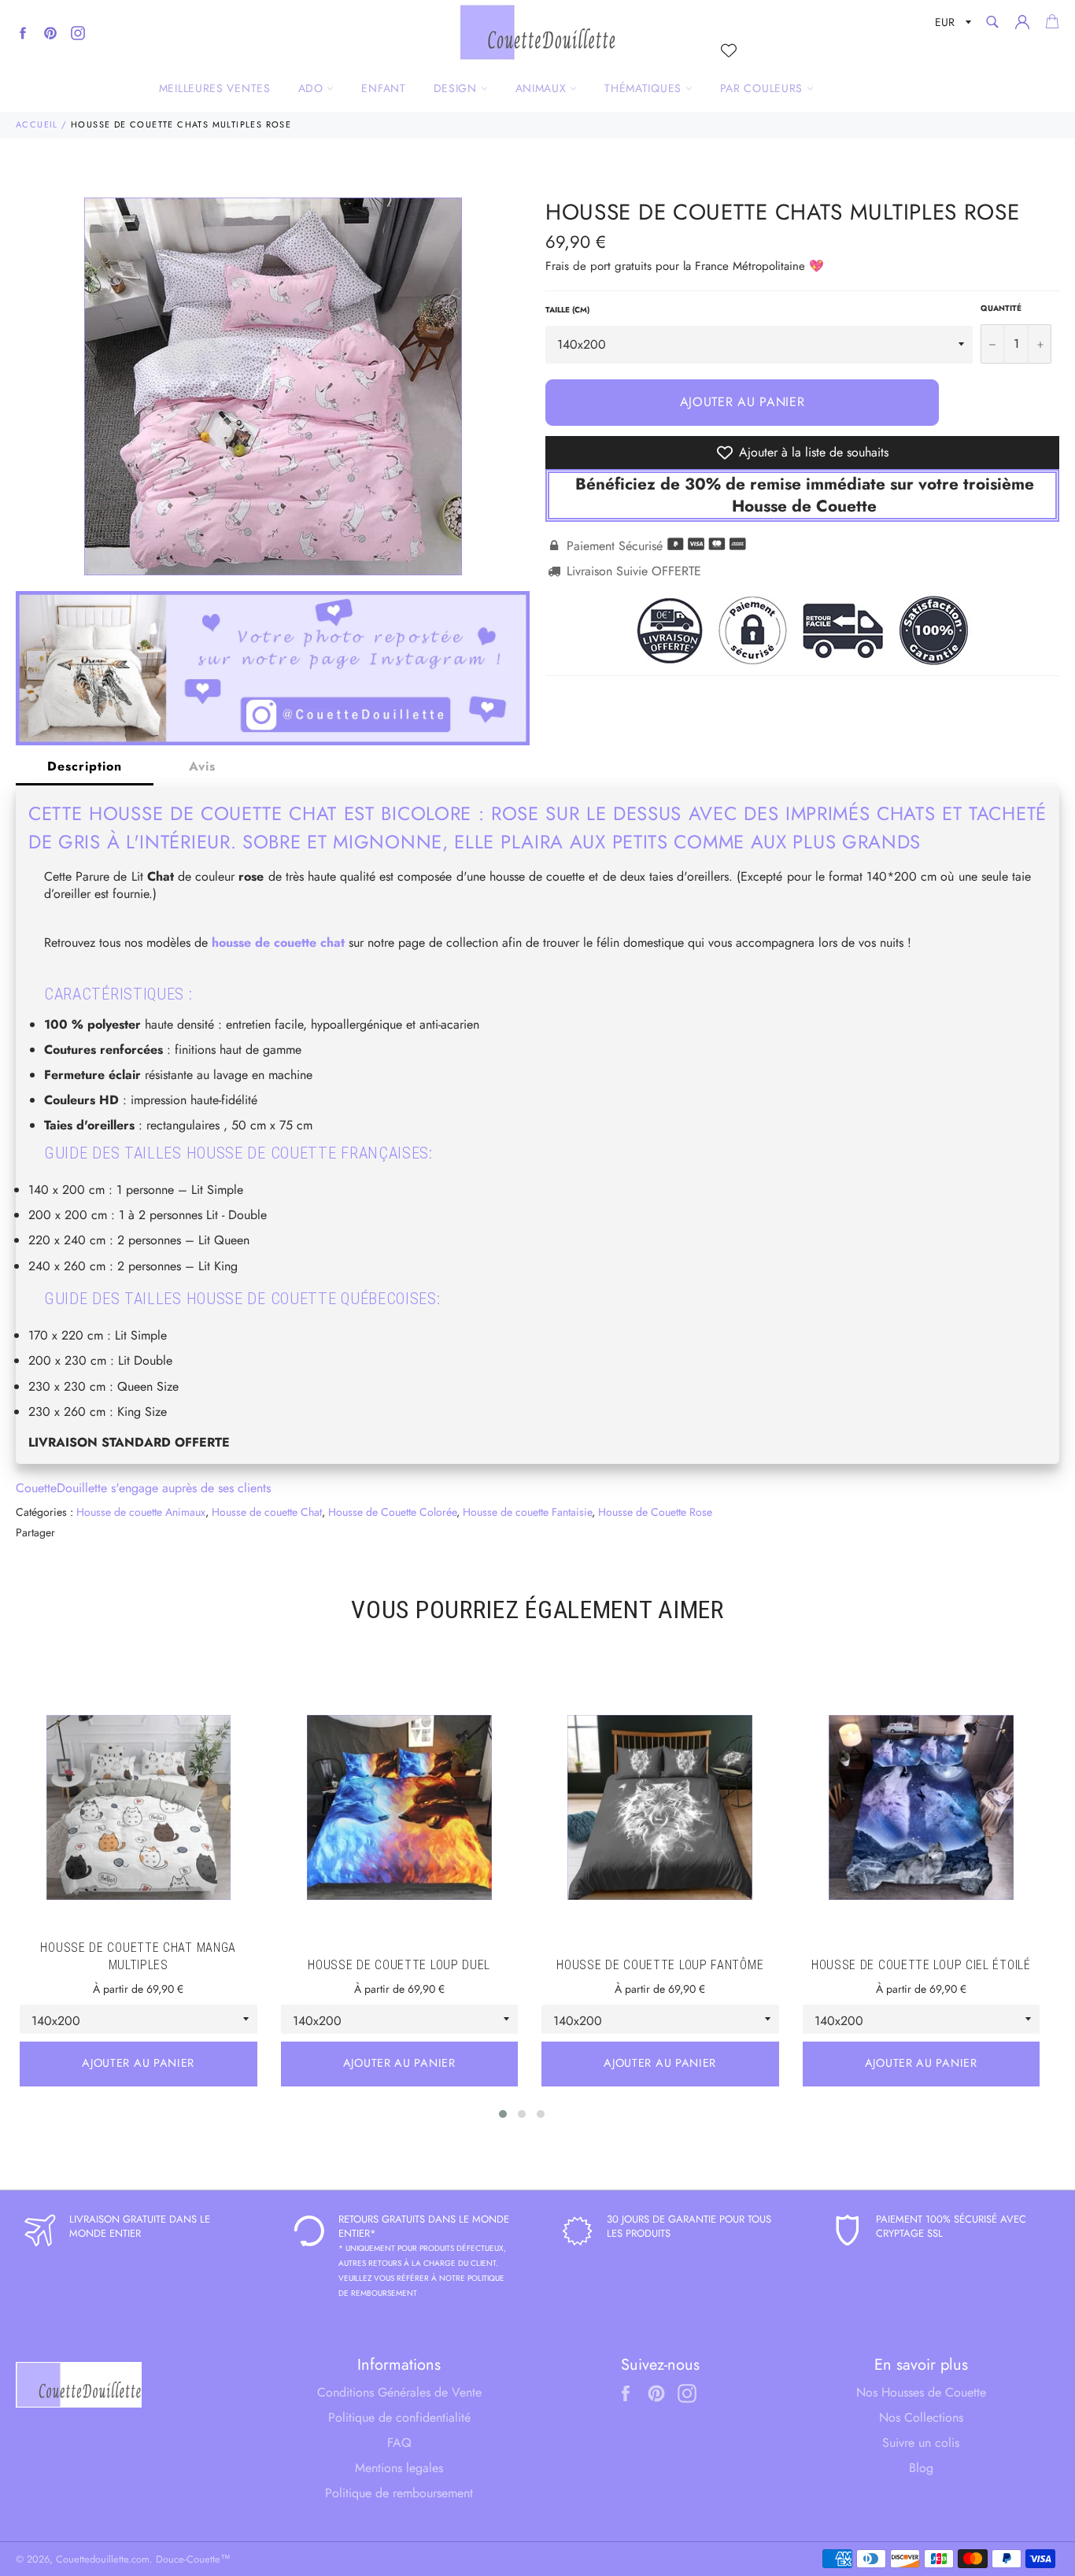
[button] (503, 2114)
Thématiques (645, 88)
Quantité (1001, 309)
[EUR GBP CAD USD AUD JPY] (951, 25)
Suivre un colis (921, 2443)
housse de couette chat (278, 942)
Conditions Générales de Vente (399, 2392)
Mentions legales (399, 2468)
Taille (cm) (567, 310)
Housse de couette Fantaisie (527, 1512)
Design (457, 88)
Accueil (37, 124)
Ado (313, 88)
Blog (921, 2468)
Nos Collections (921, 2417)
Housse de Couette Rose (655, 1512)
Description (85, 766)
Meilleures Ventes (215, 88)
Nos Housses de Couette (921, 2392)
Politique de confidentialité (399, 2417)
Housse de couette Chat (267, 1512)
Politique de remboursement (399, 2493)
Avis (202, 766)
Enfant (383, 88)
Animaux (543, 88)
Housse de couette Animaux (141, 1512)
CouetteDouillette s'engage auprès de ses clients (143, 1488)
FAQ (399, 2443)
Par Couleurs (763, 88)
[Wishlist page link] (729, 50)
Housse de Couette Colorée (392, 1512)
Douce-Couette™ (193, 2559)
